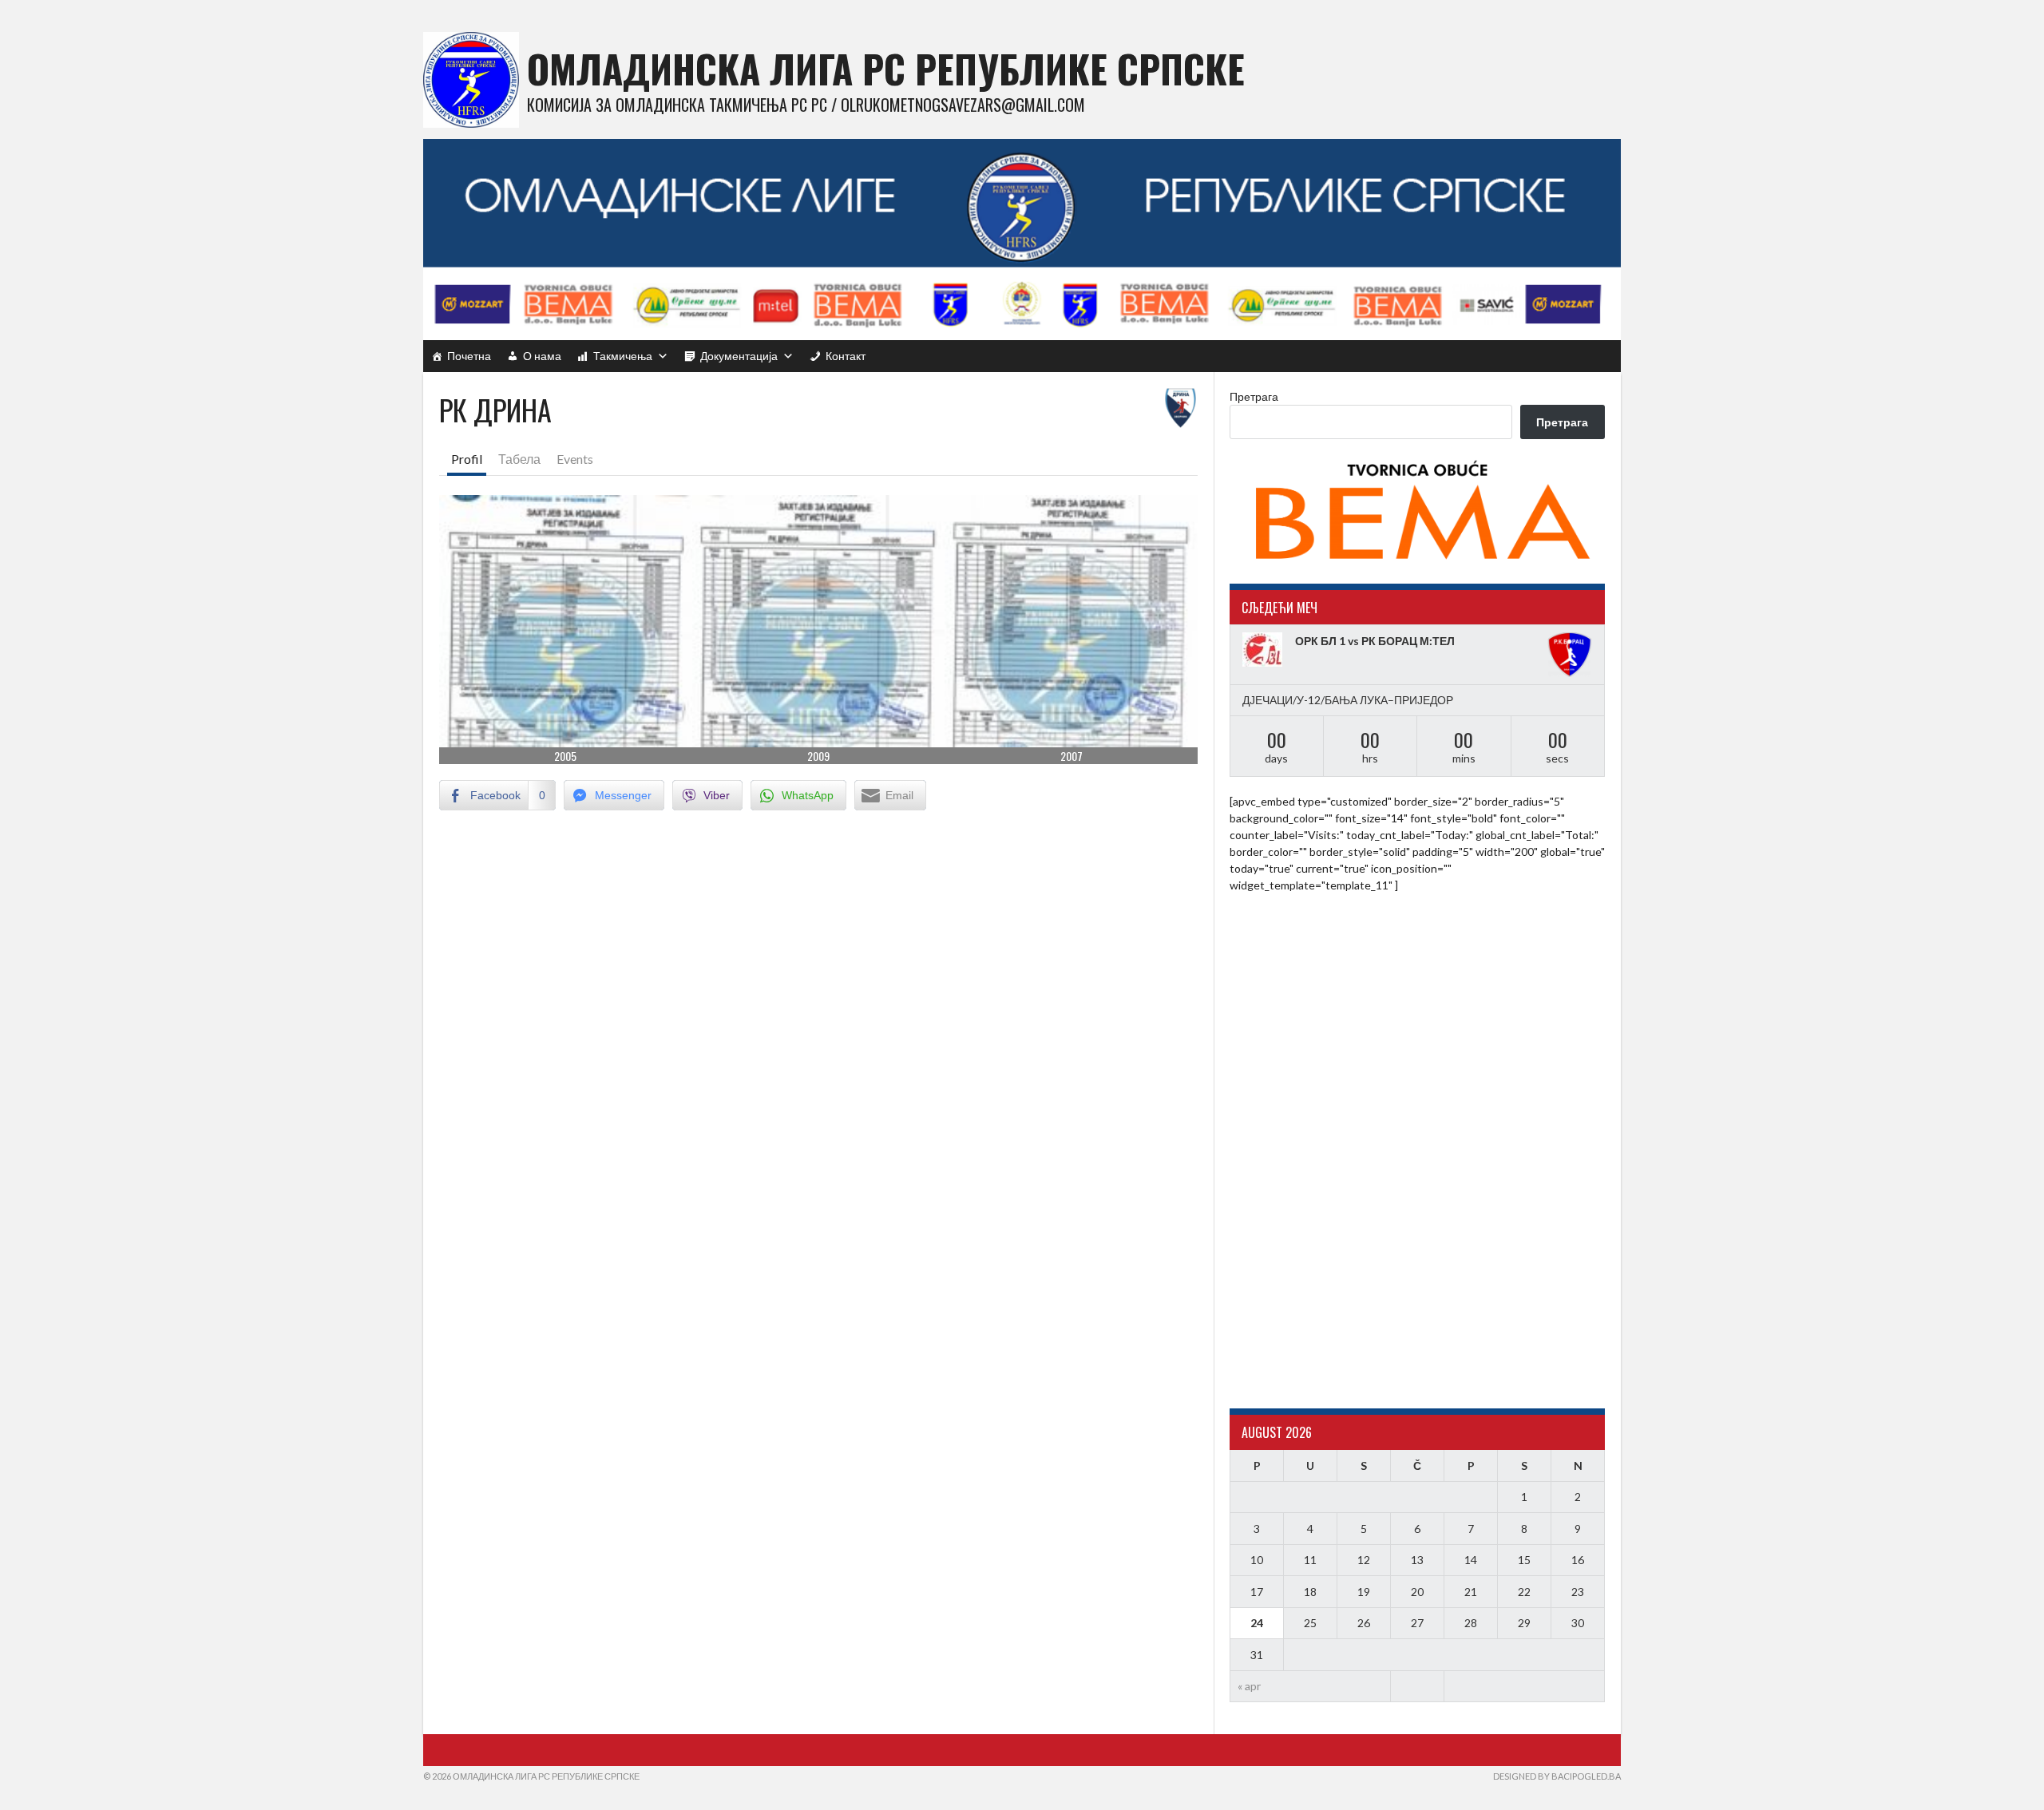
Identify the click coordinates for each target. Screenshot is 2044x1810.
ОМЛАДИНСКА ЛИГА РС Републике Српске (886, 68)
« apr (1249, 1686)
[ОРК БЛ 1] (1265, 650)
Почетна (469, 356)
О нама (542, 356)
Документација (739, 356)
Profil (467, 459)
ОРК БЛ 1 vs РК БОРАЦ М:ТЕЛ (1375, 641)
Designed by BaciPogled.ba (1557, 1776)
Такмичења (623, 356)
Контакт (846, 356)
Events (575, 459)
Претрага (1254, 396)
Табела (519, 459)
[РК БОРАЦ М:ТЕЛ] (1570, 655)
